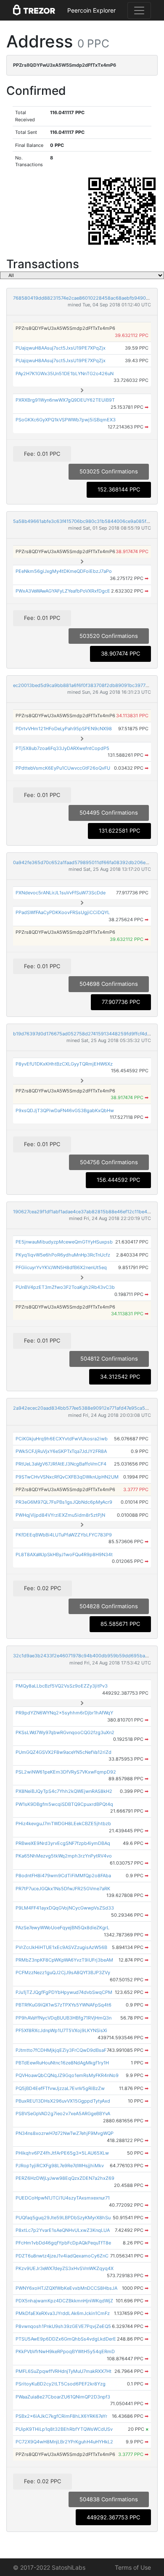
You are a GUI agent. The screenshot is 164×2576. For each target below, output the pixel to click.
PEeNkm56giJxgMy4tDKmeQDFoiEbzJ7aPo (64, 571)
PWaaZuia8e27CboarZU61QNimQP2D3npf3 (63, 2397)
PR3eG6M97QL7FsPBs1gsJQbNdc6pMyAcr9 (64, 1502)
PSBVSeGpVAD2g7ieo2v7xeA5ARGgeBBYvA (63, 2114)
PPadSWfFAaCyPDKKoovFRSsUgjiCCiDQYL (63, 912)
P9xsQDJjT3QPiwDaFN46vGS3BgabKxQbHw (65, 1110)
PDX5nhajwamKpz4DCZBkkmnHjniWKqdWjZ (64, 2301)
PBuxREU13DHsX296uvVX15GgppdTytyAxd (63, 2101)
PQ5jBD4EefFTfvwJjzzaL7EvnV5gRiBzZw (60, 2088)
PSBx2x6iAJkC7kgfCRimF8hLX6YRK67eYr (61, 2416)
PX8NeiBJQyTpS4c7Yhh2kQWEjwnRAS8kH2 (64, 1791)
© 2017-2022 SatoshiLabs (49, 2567)
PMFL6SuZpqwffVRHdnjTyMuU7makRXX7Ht (63, 2371)
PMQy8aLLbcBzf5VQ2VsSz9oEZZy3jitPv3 (62, 1686)
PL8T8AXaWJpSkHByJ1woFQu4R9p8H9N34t (64, 1554)
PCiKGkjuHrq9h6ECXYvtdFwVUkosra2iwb (62, 1439)
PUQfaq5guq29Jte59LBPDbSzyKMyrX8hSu (63, 2218)
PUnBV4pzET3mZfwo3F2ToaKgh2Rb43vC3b (65, 1287)
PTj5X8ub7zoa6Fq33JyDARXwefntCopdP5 (62, 748)
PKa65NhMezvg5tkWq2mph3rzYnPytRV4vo (64, 1856)
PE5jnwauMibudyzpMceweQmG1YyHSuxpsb (64, 1242)
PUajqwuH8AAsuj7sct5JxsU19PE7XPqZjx (61, 348)
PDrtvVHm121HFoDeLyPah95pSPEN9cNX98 (64, 729)
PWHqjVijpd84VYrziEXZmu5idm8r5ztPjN (60, 1515)
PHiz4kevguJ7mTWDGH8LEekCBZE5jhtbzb (63, 1824)
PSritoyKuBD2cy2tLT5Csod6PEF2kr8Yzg (61, 2384)
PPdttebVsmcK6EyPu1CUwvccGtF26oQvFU (63, 768)
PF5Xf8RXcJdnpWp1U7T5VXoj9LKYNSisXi (61, 2030)
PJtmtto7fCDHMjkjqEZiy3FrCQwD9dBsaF (61, 2050)
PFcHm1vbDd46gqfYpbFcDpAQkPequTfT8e (63, 2243)
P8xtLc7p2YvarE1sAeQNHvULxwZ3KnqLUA (63, 2230)
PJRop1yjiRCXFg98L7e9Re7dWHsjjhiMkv (60, 2166)
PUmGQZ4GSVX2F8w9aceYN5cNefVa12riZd (63, 1752)
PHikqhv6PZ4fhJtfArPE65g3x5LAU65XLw (62, 2153)
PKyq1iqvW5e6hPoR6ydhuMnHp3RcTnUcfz (63, 1255)
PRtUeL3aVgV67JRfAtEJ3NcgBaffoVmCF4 (61, 1464)
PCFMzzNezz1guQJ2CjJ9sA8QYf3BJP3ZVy (63, 1972)
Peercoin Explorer (91, 10)
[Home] (34, 10)
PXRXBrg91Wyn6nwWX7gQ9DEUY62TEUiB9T (65, 400)
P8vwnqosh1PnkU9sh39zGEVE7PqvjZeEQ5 (63, 2326)
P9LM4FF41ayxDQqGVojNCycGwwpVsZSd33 (65, 1908)
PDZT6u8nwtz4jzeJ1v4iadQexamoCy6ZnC (62, 2256)
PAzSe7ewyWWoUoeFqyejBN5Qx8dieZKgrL (62, 1928)
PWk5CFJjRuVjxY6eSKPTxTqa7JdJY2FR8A (61, 1451)
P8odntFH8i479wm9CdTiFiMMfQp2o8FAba (63, 1876)
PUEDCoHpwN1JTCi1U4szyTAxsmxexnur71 (63, 2198)
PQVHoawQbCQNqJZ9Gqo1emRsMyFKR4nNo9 (67, 2075)
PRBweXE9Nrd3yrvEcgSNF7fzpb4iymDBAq (63, 1843)
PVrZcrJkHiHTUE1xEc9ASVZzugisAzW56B (61, 1947)
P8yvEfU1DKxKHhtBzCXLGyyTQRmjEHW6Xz (64, 1064)
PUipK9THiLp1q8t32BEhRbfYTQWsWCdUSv (64, 2429)
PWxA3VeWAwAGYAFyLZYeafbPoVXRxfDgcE (63, 591)
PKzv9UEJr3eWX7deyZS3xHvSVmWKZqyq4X (65, 2268)
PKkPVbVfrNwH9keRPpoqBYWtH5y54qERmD (65, 2351)
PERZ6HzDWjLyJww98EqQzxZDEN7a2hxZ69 (65, 2178)
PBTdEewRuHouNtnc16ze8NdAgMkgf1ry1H (62, 2063)
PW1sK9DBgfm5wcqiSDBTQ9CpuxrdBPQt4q (64, 1804)
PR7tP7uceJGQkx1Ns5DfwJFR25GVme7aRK (63, 1889)
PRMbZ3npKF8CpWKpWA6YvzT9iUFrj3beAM (64, 1960)
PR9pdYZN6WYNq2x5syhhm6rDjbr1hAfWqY (64, 1713)
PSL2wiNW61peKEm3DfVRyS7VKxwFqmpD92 (66, 1772)
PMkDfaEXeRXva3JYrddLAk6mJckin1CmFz (63, 2313)
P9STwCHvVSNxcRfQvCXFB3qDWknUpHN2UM (67, 1477)
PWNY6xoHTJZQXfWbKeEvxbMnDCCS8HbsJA (66, 2288)
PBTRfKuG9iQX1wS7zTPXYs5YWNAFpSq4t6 (63, 2005)
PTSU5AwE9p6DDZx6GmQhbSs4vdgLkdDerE (66, 2339)
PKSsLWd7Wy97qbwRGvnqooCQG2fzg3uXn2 (65, 1732)
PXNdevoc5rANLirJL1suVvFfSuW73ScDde (61, 893)
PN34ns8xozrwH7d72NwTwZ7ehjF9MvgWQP (65, 2133)
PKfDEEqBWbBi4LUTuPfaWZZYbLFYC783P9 (64, 1535)
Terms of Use (133, 2567)
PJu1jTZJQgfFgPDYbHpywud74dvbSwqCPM (64, 1992)
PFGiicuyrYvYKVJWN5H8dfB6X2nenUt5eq (61, 1267)
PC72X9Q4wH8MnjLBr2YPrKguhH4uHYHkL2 (64, 2442)
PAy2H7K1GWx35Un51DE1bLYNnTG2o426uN (65, 374)
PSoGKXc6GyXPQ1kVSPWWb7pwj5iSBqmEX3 (66, 420)
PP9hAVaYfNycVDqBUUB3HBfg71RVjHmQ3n (63, 2018)
